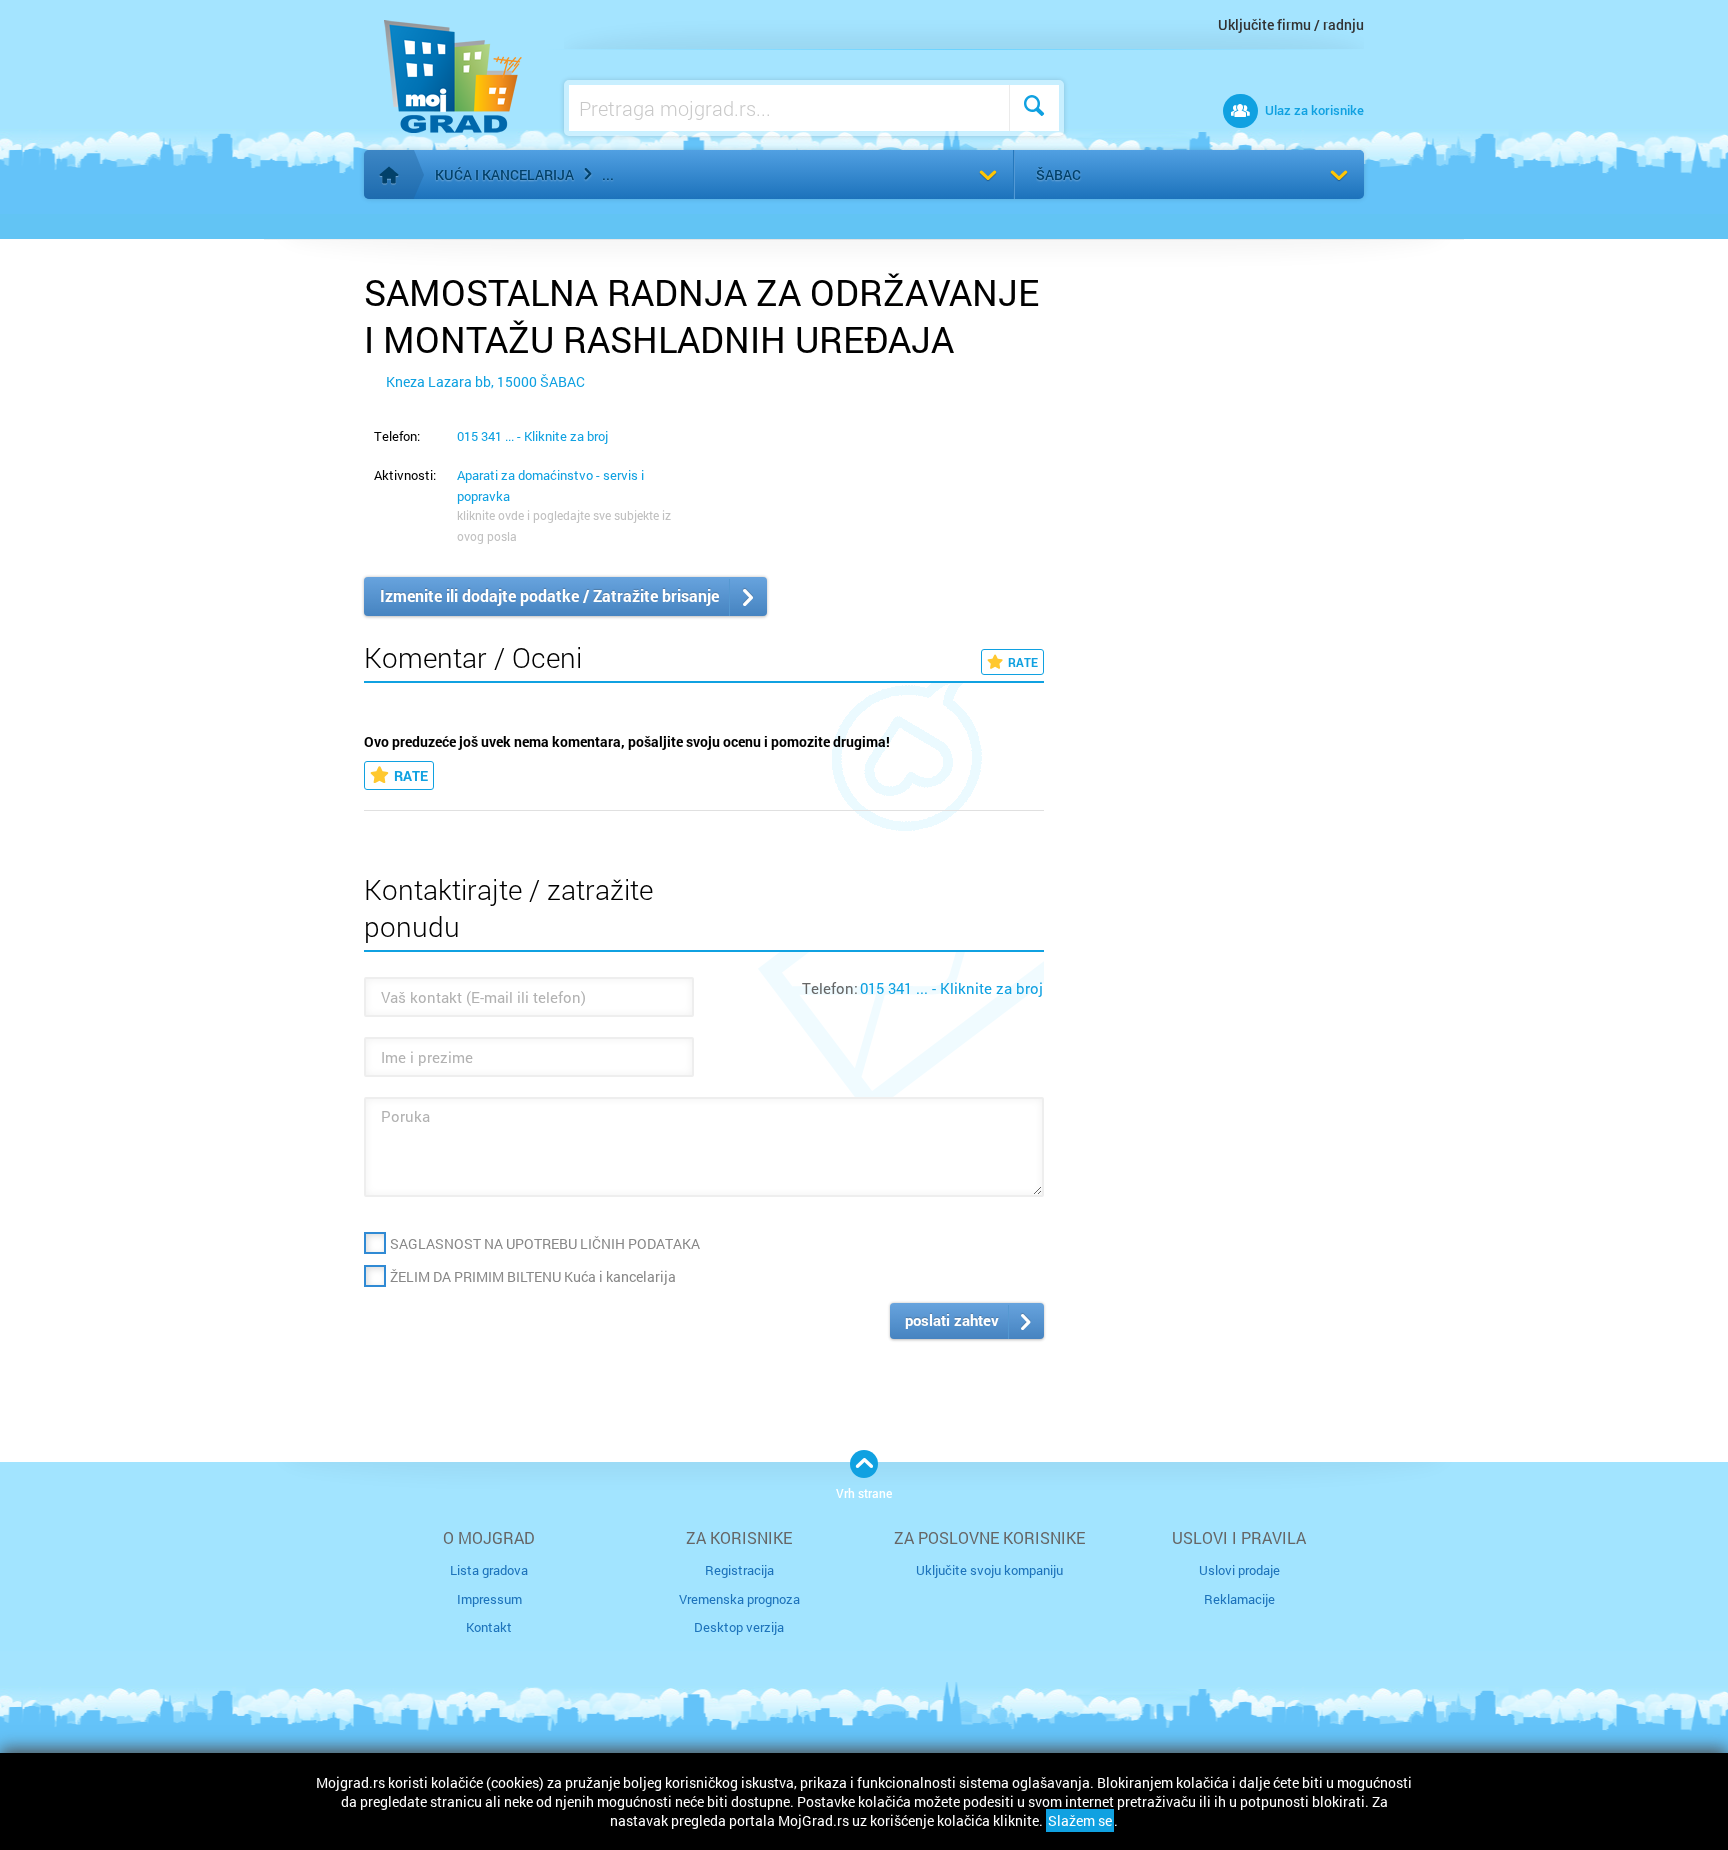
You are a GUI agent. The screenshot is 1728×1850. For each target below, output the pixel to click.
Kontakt (489, 1627)
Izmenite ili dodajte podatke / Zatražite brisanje (549, 595)
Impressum (489, 1599)
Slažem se (1080, 1820)
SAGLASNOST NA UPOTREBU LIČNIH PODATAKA (545, 1243)
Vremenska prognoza (739, 1599)
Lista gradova (489, 1570)
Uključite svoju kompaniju (989, 1570)
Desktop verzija (739, 1627)
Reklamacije (1239, 1599)
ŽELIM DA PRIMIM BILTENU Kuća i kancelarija (533, 1276)
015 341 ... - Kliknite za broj (532, 436)
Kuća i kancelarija (504, 174)
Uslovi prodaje (1239, 1570)
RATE (1023, 662)
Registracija (739, 1570)
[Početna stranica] (389, 175)
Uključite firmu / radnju (1291, 24)
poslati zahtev (952, 1320)
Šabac (1058, 174)
